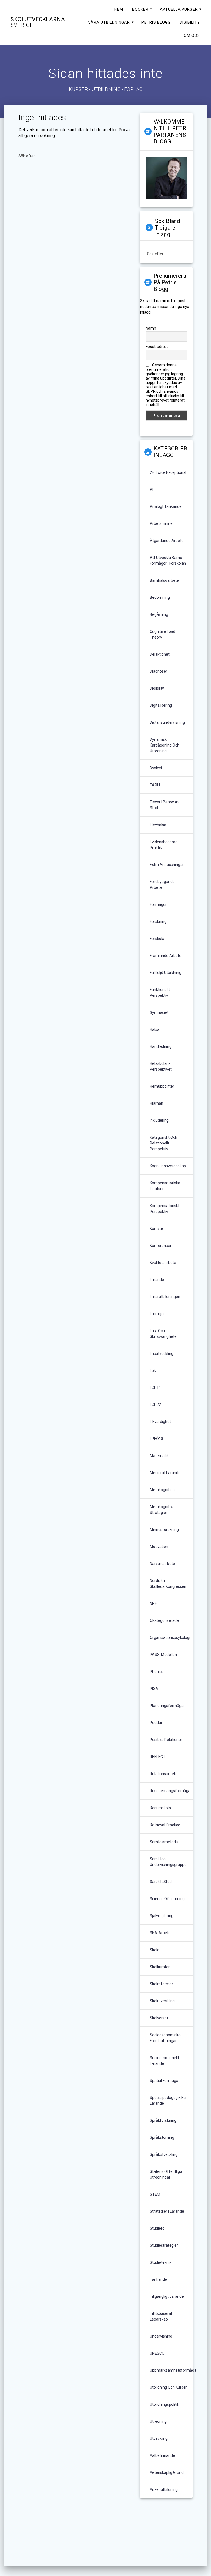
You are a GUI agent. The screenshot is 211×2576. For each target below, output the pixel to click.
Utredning (158, 2421)
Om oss (192, 35)
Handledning (161, 1046)
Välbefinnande (162, 2455)
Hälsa (155, 1029)
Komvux (157, 1229)
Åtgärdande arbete (167, 541)
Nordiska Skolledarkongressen (168, 1584)
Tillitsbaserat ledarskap (161, 2316)
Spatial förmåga (164, 2081)
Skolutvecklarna (38, 22)
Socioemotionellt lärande (164, 2061)
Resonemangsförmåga (170, 1791)
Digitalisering (161, 705)
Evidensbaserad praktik (164, 845)
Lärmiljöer (158, 1314)
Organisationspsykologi (170, 1637)
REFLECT (158, 1757)
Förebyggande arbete (162, 885)
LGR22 (155, 1405)
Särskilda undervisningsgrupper (169, 1862)
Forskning (158, 921)
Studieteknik (161, 2262)
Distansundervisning (167, 722)
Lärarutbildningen (165, 1297)
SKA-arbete (160, 1933)
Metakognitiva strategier (162, 1510)
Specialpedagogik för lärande (168, 2100)
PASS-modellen (163, 1655)
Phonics (157, 1672)
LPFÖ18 (156, 1439)
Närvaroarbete (162, 1564)
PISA (154, 1689)
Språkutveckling (164, 2154)
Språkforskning (163, 2120)
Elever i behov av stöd (165, 805)
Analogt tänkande (166, 506)
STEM (155, 2194)
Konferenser (161, 1246)
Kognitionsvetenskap (168, 1166)
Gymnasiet (159, 1012)
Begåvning (159, 614)
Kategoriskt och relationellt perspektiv (163, 1143)
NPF (153, 1603)
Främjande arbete (166, 956)
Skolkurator (160, 1967)
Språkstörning (162, 2137)
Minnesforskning (164, 1530)
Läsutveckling (162, 1354)
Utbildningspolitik (164, 2404)
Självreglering (162, 1916)
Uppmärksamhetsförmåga (173, 2370)
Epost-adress (157, 347)
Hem (119, 9)
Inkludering (159, 1120)
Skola (155, 1950)
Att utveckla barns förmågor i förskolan (168, 560)
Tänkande (158, 2279)
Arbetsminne (161, 523)
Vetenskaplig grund (167, 2472)
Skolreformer (161, 1984)
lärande (157, 1280)
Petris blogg (156, 22)
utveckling (159, 2438)
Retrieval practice (165, 1825)
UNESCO (157, 2353)
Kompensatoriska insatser (165, 1186)
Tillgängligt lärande (167, 2296)
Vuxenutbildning (164, 2489)
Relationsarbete (164, 1774)
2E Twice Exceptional (168, 472)
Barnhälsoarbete (164, 580)
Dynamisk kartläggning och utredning (165, 745)
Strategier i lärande (167, 2211)
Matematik (159, 1456)
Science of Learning (167, 1899)
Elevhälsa (158, 825)
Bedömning (160, 597)
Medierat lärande (165, 1473)
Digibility (190, 22)
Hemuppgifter (162, 1086)
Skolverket (159, 2018)
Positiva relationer (166, 1740)
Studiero (157, 2228)
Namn (151, 328)
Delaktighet (160, 654)
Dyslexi (156, 768)
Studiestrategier (164, 2245)
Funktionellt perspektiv (160, 992)
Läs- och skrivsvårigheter (164, 1334)
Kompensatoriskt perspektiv (165, 1209)
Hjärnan (156, 1103)
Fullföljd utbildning (166, 973)
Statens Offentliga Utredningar (166, 2174)
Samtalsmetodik (164, 1842)
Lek (153, 1371)
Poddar (156, 1723)
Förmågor (158, 904)
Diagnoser (159, 671)
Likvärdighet (160, 1422)
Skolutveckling (162, 2001)
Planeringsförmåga (167, 1706)
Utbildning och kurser (168, 2387)
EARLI (155, 785)
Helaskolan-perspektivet (161, 1066)
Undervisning (161, 2336)
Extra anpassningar (167, 865)
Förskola (157, 939)
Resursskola (160, 1808)
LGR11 (155, 1388)
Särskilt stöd (161, 1882)
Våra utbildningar (109, 22)
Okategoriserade (164, 1620)
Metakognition (162, 1490)
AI (152, 489)
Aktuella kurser (179, 9)
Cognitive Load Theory (163, 634)
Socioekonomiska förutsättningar (165, 2038)
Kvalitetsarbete (163, 1263)
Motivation (159, 1547)
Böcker (140, 9)
